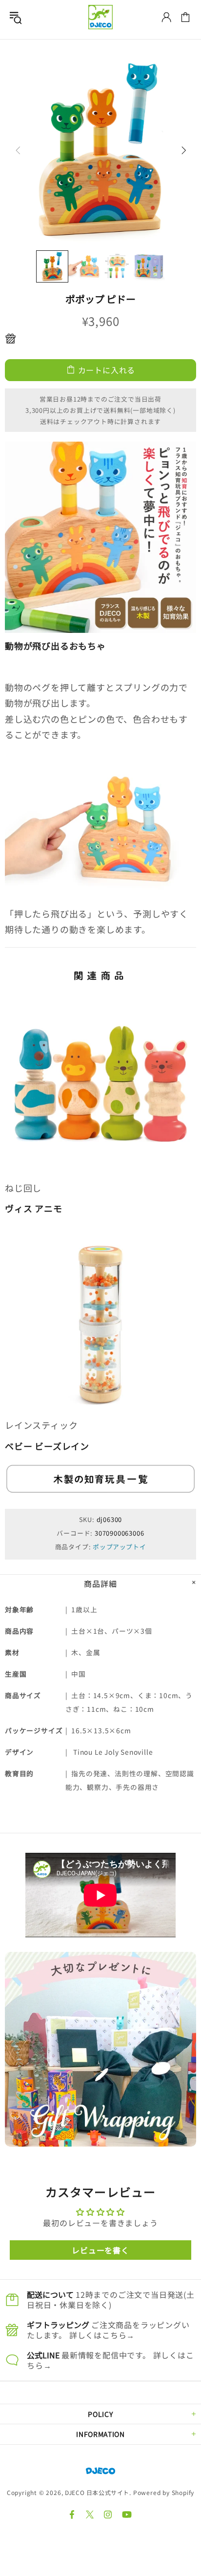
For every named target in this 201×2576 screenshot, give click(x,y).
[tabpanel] (100, 2049)
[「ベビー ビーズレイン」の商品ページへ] (100, 1320)
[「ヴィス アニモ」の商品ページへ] (100, 1083)
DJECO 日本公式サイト (100, 17)
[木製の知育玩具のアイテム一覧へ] (100, 1478)
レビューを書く (100, 2250)
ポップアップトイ (119, 1547)
